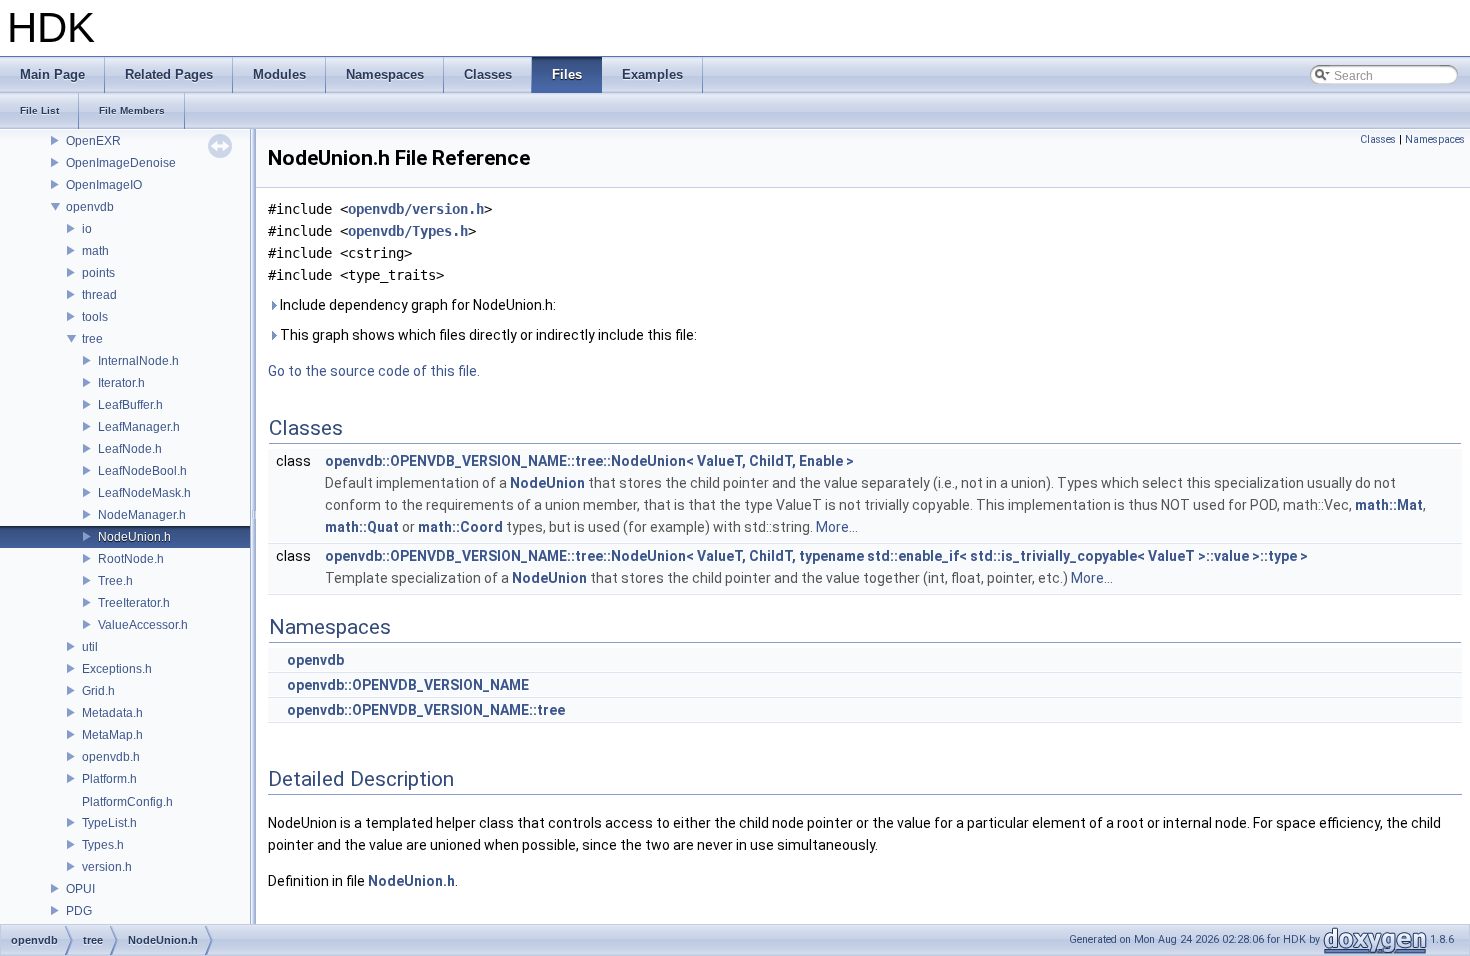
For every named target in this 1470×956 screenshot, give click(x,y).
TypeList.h (109, 823)
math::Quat (362, 527)
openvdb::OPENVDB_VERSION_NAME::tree (426, 710)
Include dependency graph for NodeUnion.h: (416, 305)
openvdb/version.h (416, 209)
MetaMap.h (112, 735)
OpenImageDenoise (121, 163)
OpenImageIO (104, 185)
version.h (107, 867)
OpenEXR (93, 141)
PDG (79, 911)
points (98, 273)
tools (95, 317)
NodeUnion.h (134, 537)
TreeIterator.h (134, 603)
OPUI (80, 889)
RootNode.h (131, 559)
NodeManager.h (142, 515)
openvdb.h (111, 757)
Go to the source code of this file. (374, 371)
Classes (1378, 139)
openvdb (90, 207)
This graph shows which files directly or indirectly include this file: (487, 335)
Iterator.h (121, 383)
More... (837, 527)
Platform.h (109, 779)
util (90, 647)
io (87, 229)
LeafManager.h (139, 427)
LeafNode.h (130, 449)
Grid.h (98, 691)
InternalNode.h (138, 361)
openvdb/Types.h (408, 231)
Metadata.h (112, 713)
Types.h (103, 845)
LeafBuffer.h (130, 405)
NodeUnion (547, 483)
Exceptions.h (117, 669)
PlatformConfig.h (127, 802)
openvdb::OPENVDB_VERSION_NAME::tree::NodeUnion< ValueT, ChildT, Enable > (589, 461)
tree (92, 339)
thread (99, 295)
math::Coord (460, 527)
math (95, 251)
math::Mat (1389, 505)
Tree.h (115, 581)
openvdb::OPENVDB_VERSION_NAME (408, 685)
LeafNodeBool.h (142, 471)
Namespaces (1435, 139)
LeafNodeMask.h (144, 493)
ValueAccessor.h (143, 625)
